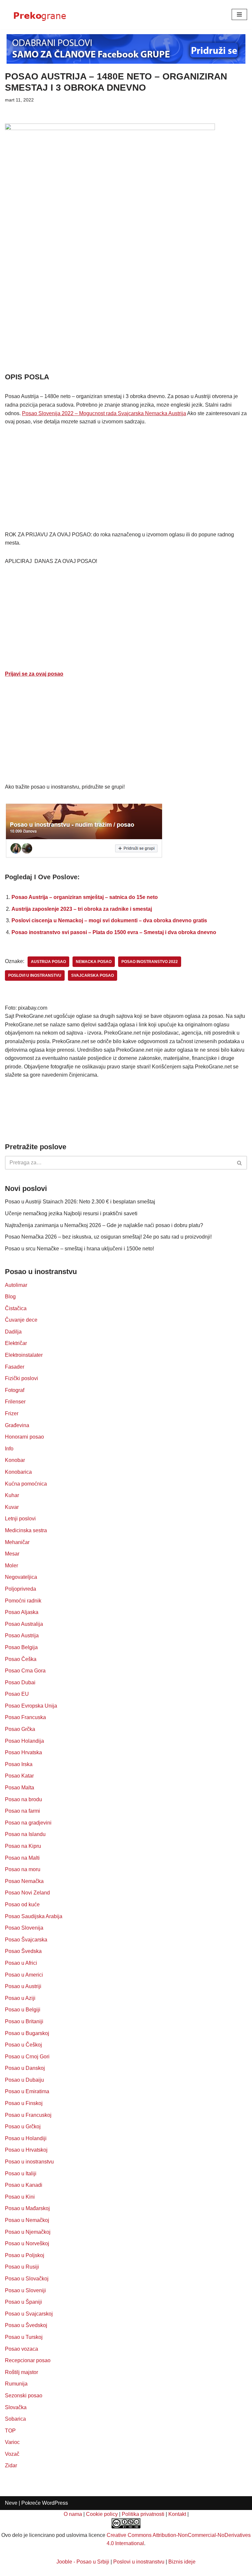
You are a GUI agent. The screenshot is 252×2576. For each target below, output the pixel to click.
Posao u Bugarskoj (27, 2033)
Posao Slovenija (24, 1928)
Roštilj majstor (21, 2372)
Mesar (12, 1554)
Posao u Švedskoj (26, 2325)
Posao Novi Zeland (27, 1893)
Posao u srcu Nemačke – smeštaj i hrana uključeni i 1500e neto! (79, 1249)
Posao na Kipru (23, 1846)
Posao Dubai (20, 1682)
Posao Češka (21, 1659)
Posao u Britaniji (24, 2021)
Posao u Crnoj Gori (27, 2057)
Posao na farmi (22, 1811)
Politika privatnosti (143, 2514)
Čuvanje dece (21, 1320)
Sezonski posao (24, 2396)
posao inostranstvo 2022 (150, 962)
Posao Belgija (21, 1647)
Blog (10, 1297)
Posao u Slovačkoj (27, 2279)
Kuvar (12, 1507)
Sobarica (15, 2419)
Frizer (12, 1413)
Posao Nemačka (24, 1881)
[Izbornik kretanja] (239, 14)
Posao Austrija (22, 1635)
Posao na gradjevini (28, 1823)
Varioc (12, 2442)
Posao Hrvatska (23, 1752)
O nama (73, 2514)
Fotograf (15, 1390)
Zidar (11, 2465)
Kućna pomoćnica (26, 1484)
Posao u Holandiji (26, 2138)
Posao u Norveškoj (27, 2243)
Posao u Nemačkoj (27, 2220)
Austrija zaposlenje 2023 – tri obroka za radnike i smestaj (82, 909)
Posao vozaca (21, 2349)
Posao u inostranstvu (29, 2162)
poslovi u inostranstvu (35, 975)
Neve (11, 2503)
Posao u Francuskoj (28, 2115)
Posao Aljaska (22, 1612)
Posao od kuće (22, 1904)
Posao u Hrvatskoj (26, 2150)
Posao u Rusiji (22, 2267)
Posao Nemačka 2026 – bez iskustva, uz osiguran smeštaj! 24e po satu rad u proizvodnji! (108, 1237)
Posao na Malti (22, 1858)
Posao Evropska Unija (31, 1706)
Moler (11, 1566)
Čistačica (16, 1308)
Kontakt (177, 2514)
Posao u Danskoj (25, 2068)
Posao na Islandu (25, 1834)
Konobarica (18, 1472)
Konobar (15, 1460)
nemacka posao (94, 962)
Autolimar (16, 1285)
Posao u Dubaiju (24, 2080)
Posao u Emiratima (27, 2091)
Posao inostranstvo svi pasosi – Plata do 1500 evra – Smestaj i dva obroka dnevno (114, 932)
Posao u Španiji (23, 2302)
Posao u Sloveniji (25, 2290)
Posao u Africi (21, 1963)
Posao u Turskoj (24, 2337)
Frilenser (15, 1402)
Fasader (15, 1367)
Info (9, 1449)
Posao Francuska (25, 1717)
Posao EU (17, 1694)
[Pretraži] (240, 1163)
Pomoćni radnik (23, 1601)
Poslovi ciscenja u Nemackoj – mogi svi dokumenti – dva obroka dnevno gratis (109, 920)
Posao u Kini (20, 2197)
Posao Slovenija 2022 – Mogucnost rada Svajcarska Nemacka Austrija (104, 413)
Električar (16, 1343)
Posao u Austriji (23, 1986)
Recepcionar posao (28, 2360)
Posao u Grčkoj (23, 2127)
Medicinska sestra (26, 1530)
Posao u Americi (24, 1975)
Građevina (17, 1425)
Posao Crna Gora (25, 1671)
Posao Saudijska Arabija (34, 1916)
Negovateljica (21, 1577)
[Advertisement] (126, 323)
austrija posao (48, 962)
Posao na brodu (23, 1799)
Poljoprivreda (21, 1589)
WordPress (55, 2503)
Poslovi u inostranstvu (139, 2562)
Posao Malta (20, 1788)
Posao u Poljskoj (25, 2255)
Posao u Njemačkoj (28, 2232)
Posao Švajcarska (26, 1940)
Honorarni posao (24, 1437)
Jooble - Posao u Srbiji (83, 2562)
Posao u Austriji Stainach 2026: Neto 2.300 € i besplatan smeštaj (80, 1202)
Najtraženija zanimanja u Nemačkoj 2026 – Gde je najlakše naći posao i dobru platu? (104, 1225)
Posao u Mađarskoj (27, 2208)
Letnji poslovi (20, 1519)
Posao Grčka (20, 1729)
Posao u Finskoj (24, 2103)
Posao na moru (23, 1869)
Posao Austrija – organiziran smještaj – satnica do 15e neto (85, 897)
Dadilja (13, 1332)
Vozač (12, 2454)
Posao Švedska (23, 1951)
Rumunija (16, 2384)
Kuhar (12, 1495)
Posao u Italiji (21, 2173)
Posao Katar (19, 1776)
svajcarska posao (93, 975)
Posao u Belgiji (23, 2010)
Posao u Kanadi (24, 2185)
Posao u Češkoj (23, 2045)
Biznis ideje (182, 2562)
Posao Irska (19, 1764)
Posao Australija (24, 1624)
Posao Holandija (24, 1741)
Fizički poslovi (21, 1378)
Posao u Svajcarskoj (29, 2314)
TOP (10, 2431)
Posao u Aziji (20, 1998)
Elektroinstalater (24, 1355)
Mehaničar (17, 1542)
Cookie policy (102, 2514)
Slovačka (16, 2407)
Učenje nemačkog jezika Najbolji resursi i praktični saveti (71, 1213)
